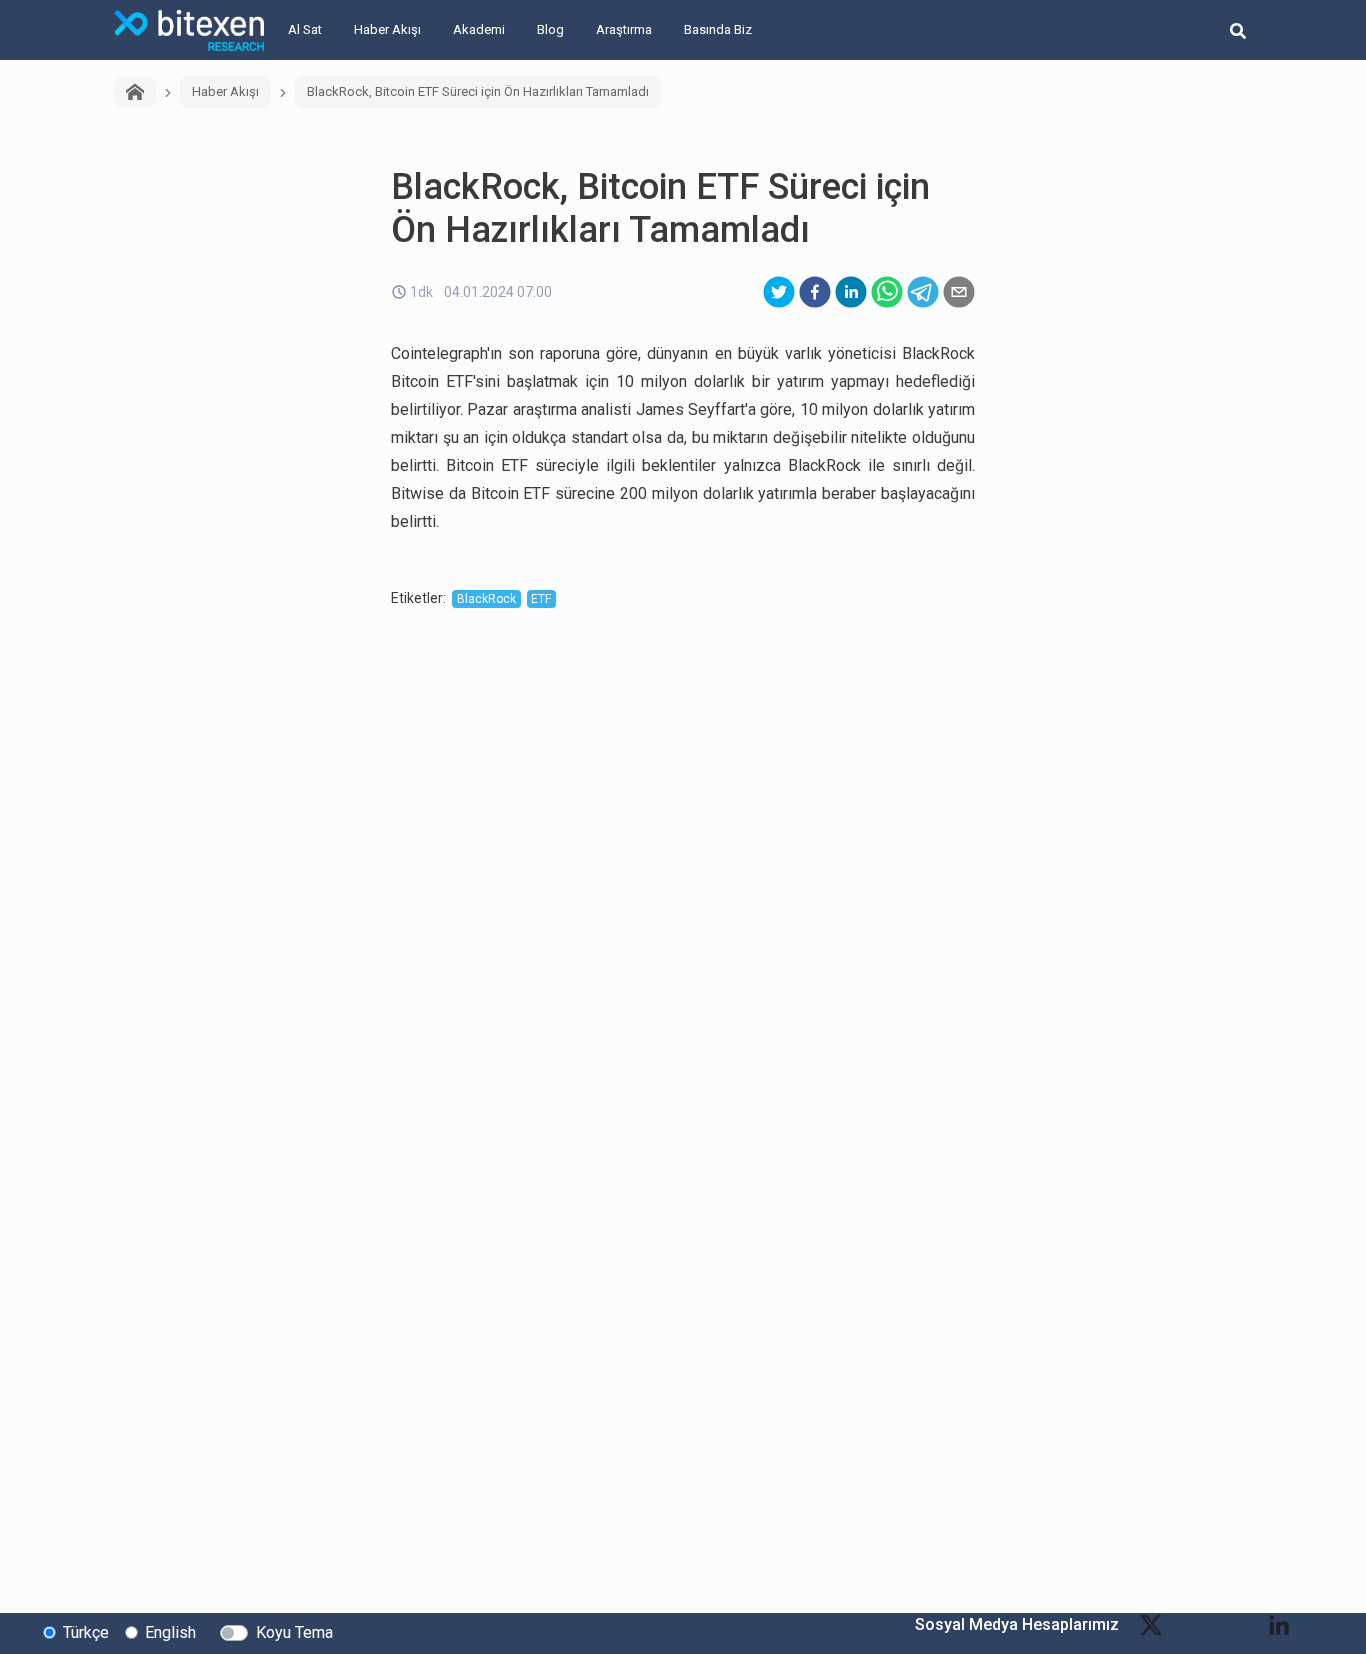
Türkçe (86, 1632)
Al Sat (305, 29)
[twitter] (779, 292)
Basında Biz (718, 29)
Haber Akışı (387, 29)
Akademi (479, 29)
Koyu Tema (294, 1632)
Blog (550, 29)
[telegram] (923, 292)
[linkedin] (851, 292)
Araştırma (624, 29)
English (170, 1632)
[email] (959, 292)
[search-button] (1238, 30)
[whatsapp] (887, 292)
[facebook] (815, 292)
